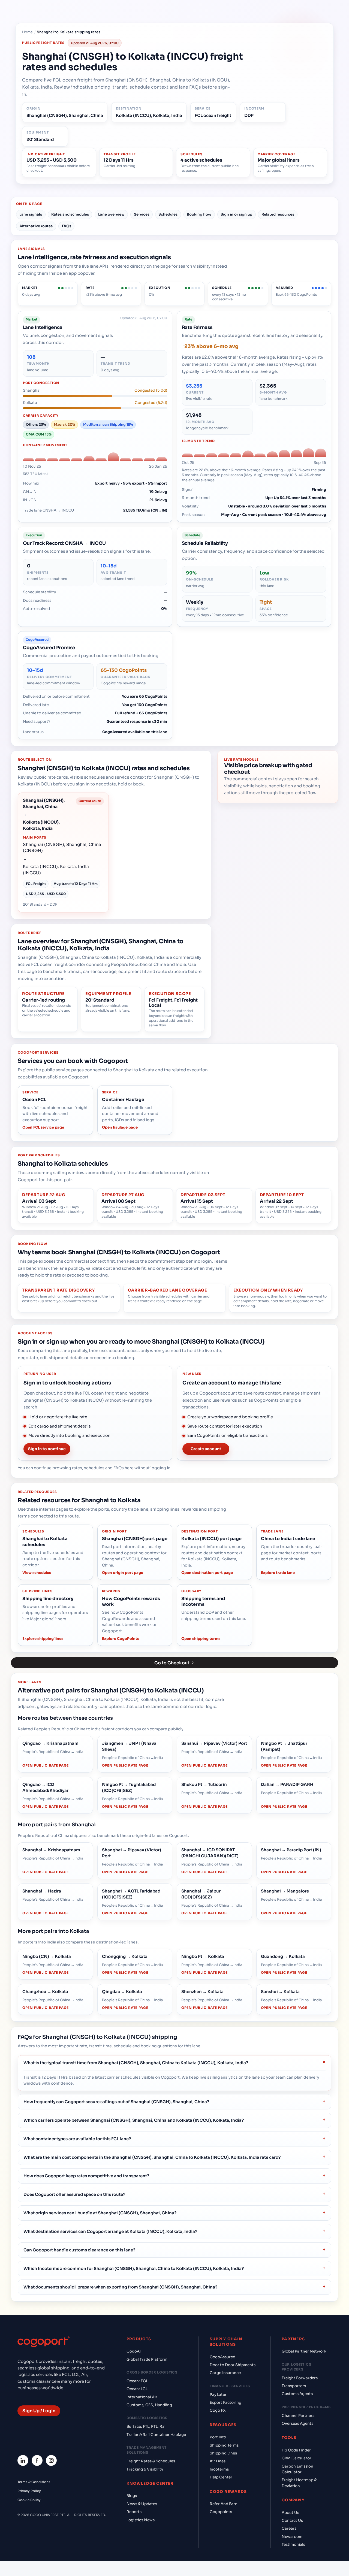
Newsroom (292, 2537)
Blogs (132, 2496)
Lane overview (111, 214)
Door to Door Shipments (233, 2365)
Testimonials (293, 2545)
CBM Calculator (297, 2458)
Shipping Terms (224, 2445)
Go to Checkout (172, 1663)
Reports (134, 2512)
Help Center (221, 2477)
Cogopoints (221, 2512)
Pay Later (218, 2395)
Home (27, 32)
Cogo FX (218, 2410)
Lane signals (31, 214)
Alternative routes (36, 226)
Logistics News (141, 2520)
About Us (290, 2513)
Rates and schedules (70, 214)
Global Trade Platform (147, 2359)
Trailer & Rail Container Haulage (156, 2435)
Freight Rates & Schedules (151, 2461)
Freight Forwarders (300, 2378)
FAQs (67, 226)
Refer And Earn (224, 2504)
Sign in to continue (47, 1449)
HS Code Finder (296, 2450)
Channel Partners (298, 2416)
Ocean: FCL (137, 2381)
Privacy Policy (29, 2491)
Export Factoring (225, 2403)
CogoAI (134, 2351)
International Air (142, 2397)
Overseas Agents (297, 2424)
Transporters (294, 2386)
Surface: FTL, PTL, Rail (147, 2427)
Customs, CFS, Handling (149, 2405)
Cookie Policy (29, 2500)
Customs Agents (297, 2394)
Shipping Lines (223, 2453)
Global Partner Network (304, 2351)
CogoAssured (222, 2357)
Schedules (168, 214)
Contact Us (292, 2521)
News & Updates (142, 2504)
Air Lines (218, 2461)
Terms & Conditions (34, 2482)
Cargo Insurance (225, 2373)
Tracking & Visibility (145, 2469)
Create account (206, 1449)
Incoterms (219, 2469)
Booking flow (199, 214)
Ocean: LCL (137, 2389)
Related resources (278, 214)
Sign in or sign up (236, 214)
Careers (289, 2528)
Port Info (218, 2437)
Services (142, 214)
